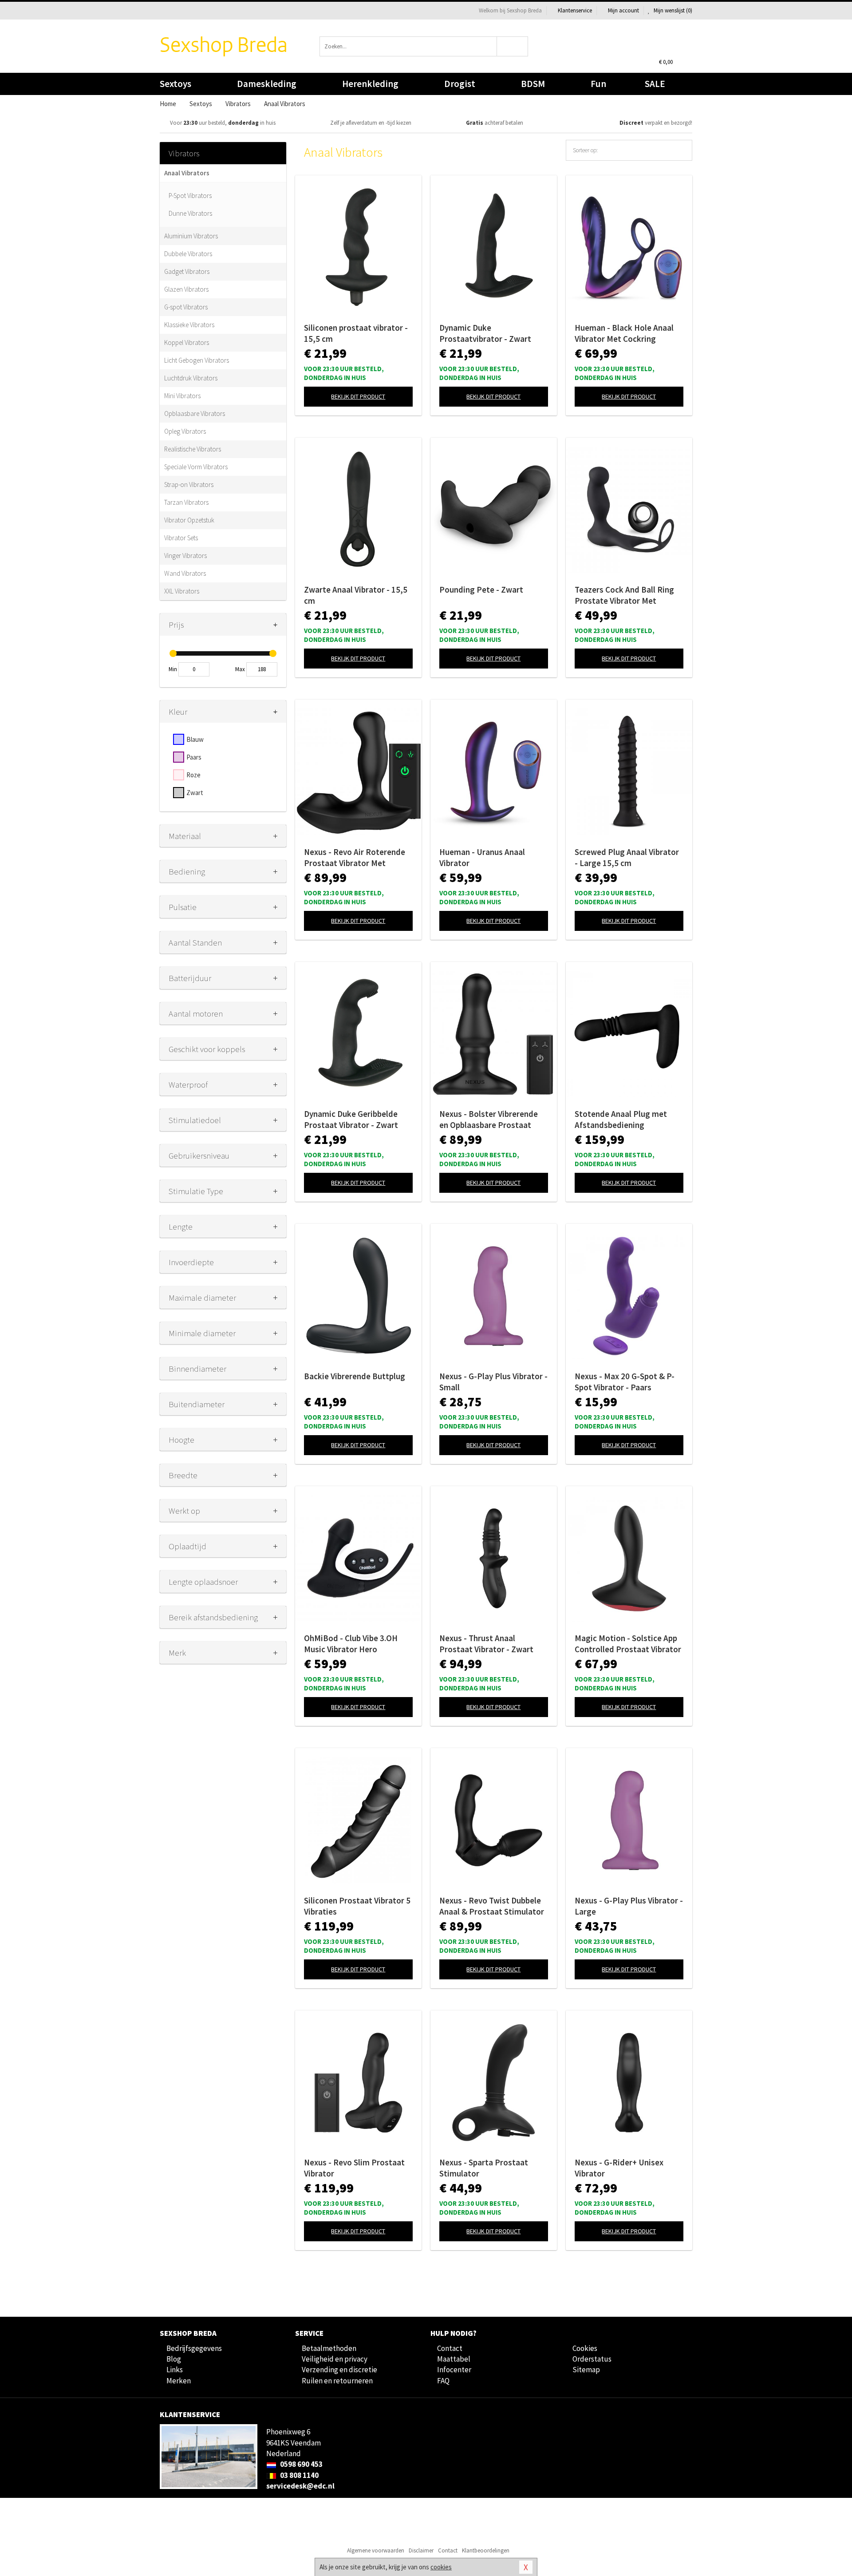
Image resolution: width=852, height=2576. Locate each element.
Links (175, 2370)
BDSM (533, 84)
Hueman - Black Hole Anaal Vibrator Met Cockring (624, 333)
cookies (441, 2567)
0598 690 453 (301, 2464)
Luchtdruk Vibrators (191, 378)
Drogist (460, 84)
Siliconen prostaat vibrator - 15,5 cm (356, 333)
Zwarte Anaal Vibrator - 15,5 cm (356, 595)
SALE (655, 84)
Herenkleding (370, 84)
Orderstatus (592, 2359)
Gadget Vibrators (187, 271)
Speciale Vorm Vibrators (196, 467)
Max (240, 669)
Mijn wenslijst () (672, 10)
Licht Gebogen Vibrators (197, 360)
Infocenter (454, 2370)
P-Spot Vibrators (190, 196)
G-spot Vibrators (186, 307)
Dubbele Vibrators (188, 254)
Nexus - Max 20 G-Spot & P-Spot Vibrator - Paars (625, 1382)
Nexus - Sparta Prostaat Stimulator (484, 2168)
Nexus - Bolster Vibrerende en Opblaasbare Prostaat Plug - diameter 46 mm (489, 1120)
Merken (179, 2381)
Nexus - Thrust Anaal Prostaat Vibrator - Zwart (486, 1644)
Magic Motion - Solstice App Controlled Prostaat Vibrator (628, 1644)
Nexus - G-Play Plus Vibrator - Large (629, 1906)
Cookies (585, 2348)
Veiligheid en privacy (335, 2359)
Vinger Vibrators (185, 556)
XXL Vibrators (182, 591)
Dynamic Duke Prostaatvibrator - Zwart (485, 333)
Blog (174, 2359)
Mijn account (623, 10)
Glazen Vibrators (186, 289)
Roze (193, 775)
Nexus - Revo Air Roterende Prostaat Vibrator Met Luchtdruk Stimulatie (355, 858)
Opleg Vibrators (185, 431)
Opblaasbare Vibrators (195, 414)
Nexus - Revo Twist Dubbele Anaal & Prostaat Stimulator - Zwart (492, 1906)
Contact (450, 2348)
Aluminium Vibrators (191, 236)
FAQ (443, 2381)
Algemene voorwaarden (376, 2550)
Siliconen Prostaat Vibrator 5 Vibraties (357, 1906)
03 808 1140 (299, 2475)
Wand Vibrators (185, 573)
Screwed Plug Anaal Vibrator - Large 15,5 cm (627, 857)
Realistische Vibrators (193, 449)
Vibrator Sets (181, 538)
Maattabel (454, 2359)
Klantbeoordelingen (486, 2550)
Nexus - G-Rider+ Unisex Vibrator (619, 2168)
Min (173, 669)
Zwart (195, 793)
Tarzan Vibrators (186, 502)
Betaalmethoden (329, 2348)
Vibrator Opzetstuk (189, 520)
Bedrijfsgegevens (194, 2348)
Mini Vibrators (182, 396)
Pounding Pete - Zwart (481, 590)
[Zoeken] (513, 46)
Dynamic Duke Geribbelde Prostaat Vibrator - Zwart (351, 1119)
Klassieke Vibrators (189, 325)
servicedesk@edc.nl (300, 2486)
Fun (598, 84)
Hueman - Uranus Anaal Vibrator (482, 857)
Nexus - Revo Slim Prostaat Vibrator (354, 2168)
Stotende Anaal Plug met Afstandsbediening (621, 1119)
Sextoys (176, 84)
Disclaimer (421, 2550)
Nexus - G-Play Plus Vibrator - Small (493, 1382)
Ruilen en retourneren (337, 2381)
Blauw (195, 739)
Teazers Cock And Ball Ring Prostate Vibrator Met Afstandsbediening (624, 595)
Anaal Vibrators (187, 173)
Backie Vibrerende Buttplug (355, 1376)
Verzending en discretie (339, 2370)
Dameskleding (267, 84)
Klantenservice (575, 10)
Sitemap (586, 2370)
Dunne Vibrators (190, 213)
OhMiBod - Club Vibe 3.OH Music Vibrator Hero (351, 1644)
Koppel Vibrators (187, 342)
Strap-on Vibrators (189, 485)
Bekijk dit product (358, 396)
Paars (194, 757)
